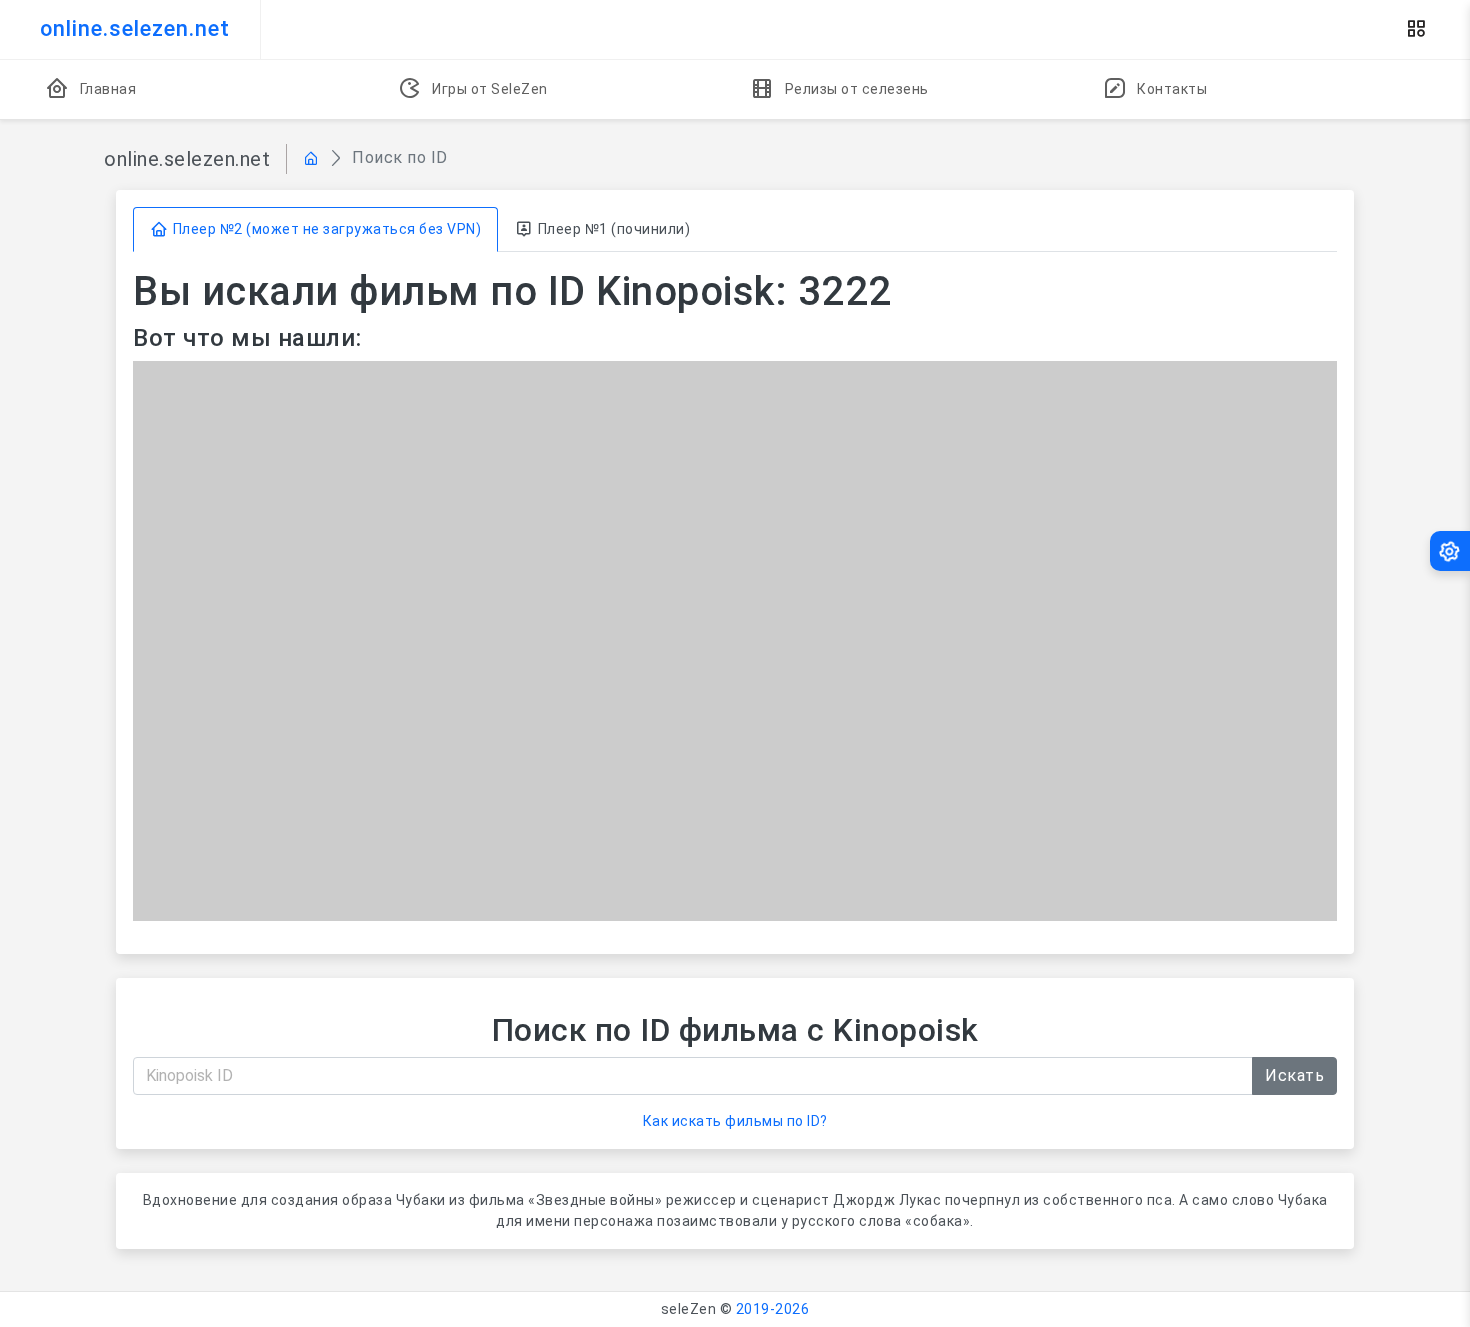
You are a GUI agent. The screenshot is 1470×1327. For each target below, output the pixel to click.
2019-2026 (773, 1309)
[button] (1416, 29)
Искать (1294, 1075)
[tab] (315, 229)
